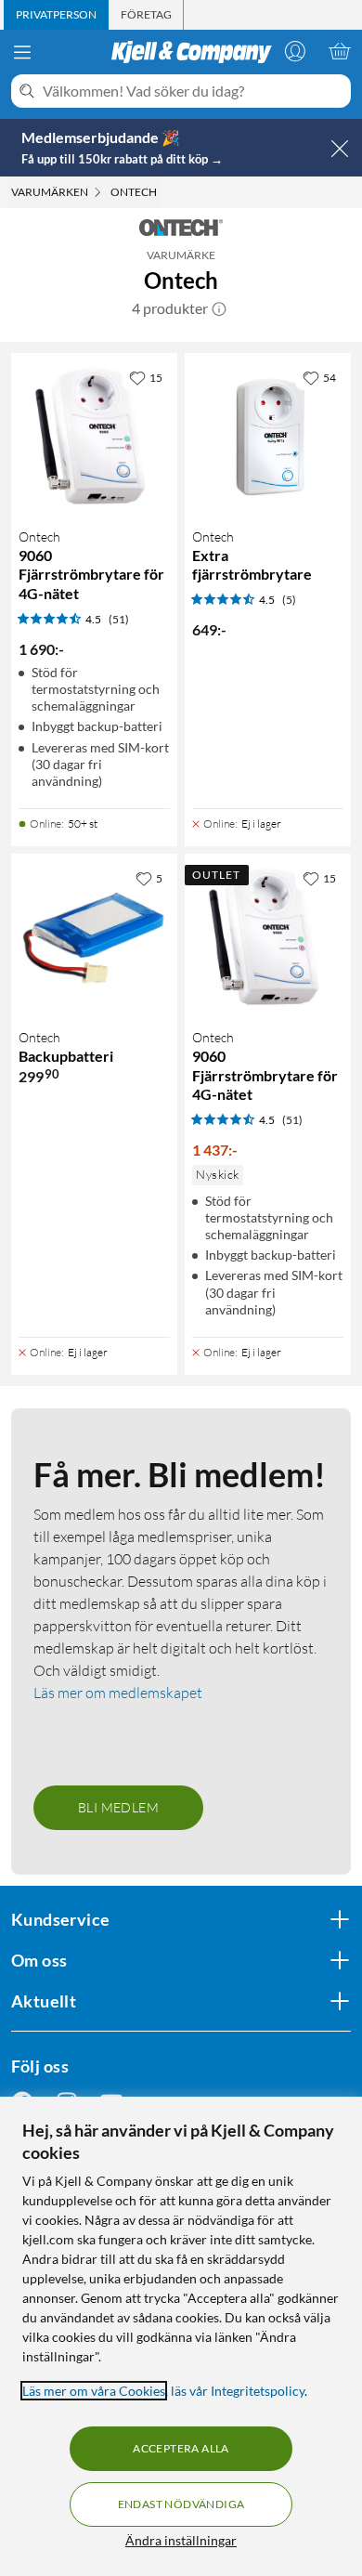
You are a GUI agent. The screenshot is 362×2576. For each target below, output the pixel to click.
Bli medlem (118, 1807)
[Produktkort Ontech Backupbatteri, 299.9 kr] (94, 937)
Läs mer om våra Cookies (94, 2391)
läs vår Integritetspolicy (238, 2391)
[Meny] (22, 52)
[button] (219, 308)
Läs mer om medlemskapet (118, 1693)
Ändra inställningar (181, 2540)
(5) (289, 600)
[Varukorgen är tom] (340, 51)
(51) (119, 619)
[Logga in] (295, 51)
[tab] (56, 15)
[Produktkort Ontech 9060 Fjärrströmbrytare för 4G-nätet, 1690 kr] (94, 436)
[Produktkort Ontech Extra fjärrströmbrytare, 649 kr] (268, 436)
